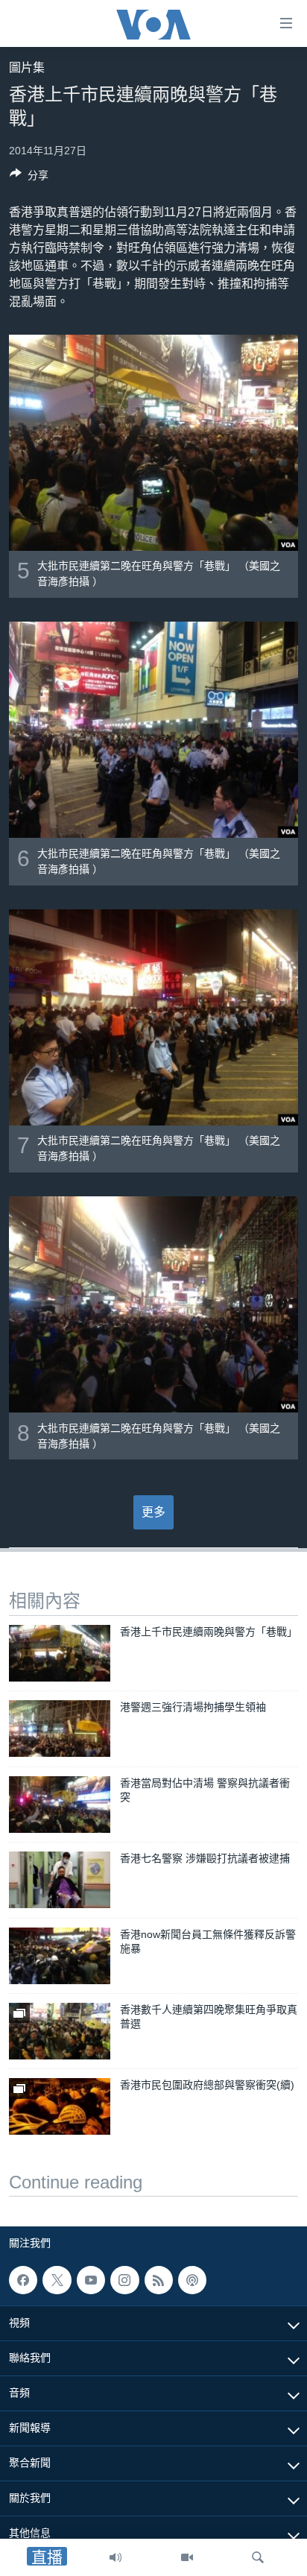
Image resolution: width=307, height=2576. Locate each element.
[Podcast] (192, 2280)
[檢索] (258, 2557)
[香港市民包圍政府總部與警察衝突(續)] (60, 2106)
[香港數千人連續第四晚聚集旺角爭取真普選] (60, 2031)
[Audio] (115, 2557)
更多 (153, 1512)
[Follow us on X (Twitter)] (57, 2280)
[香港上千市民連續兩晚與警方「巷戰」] (60, 1653)
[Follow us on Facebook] (23, 2280)
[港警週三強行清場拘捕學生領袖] (60, 1729)
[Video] (187, 2557)
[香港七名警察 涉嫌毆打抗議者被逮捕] (60, 1880)
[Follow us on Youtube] (91, 2280)
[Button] (29, 178)
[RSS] (159, 2280)
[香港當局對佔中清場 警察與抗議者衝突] (60, 1805)
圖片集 (27, 67)
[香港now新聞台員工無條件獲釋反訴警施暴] (60, 1956)
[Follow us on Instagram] (124, 2280)
